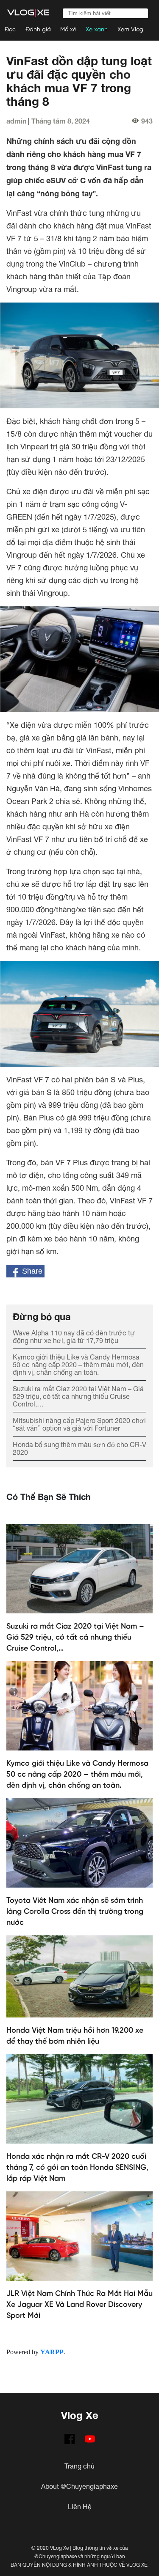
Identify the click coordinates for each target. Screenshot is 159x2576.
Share (31, 1271)
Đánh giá (38, 30)
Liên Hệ (80, 2507)
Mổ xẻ (68, 30)
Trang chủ (79, 2466)
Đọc (10, 30)
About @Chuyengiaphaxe (79, 2486)
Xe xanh (97, 30)
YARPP (52, 2352)
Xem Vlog (130, 30)
